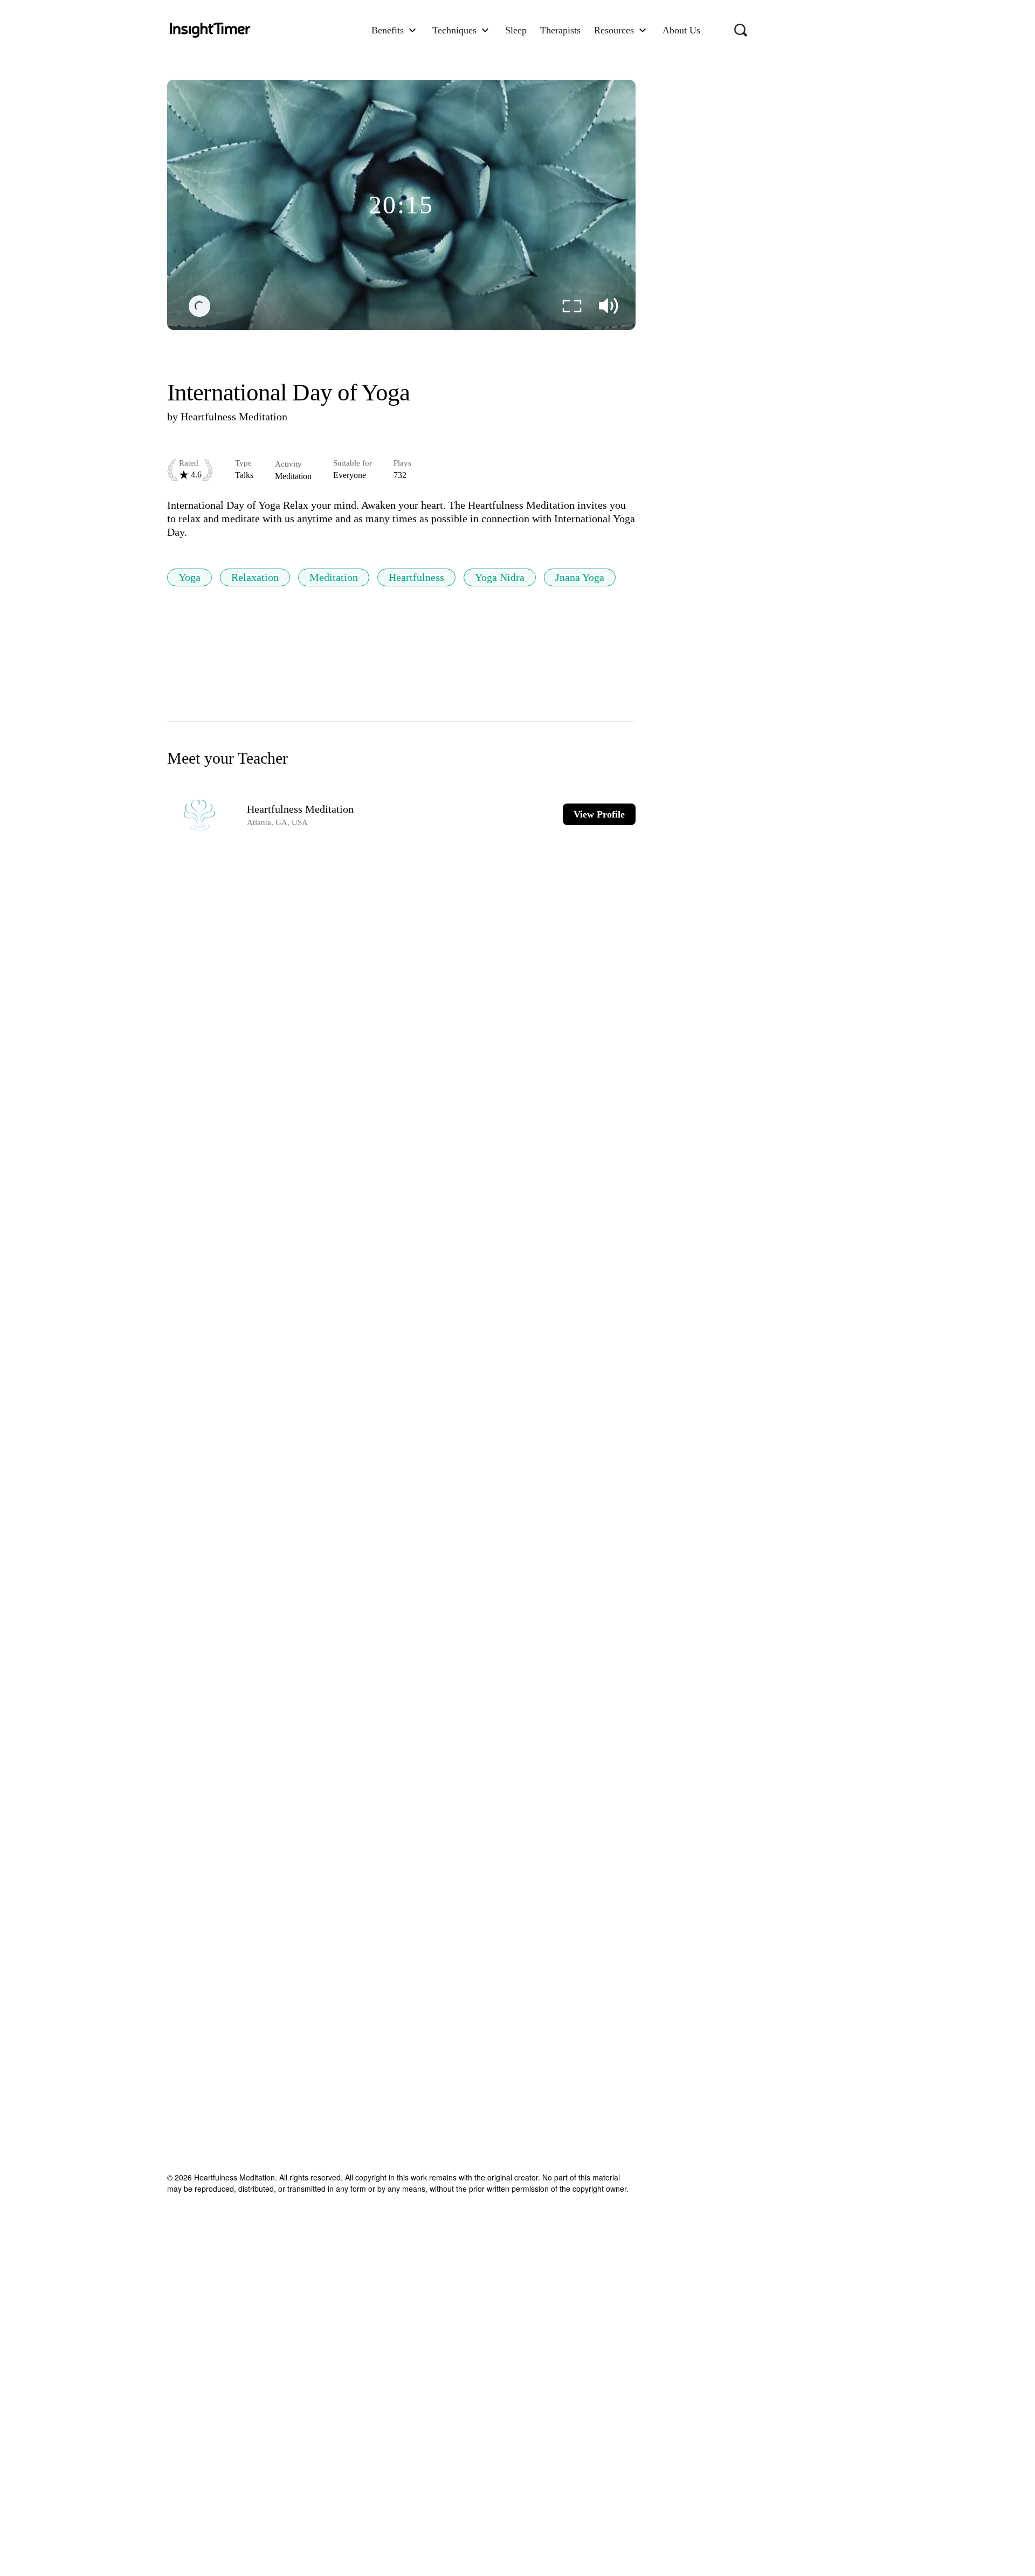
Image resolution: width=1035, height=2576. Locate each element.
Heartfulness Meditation (234, 417)
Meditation (334, 577)
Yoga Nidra (500, 577)
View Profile (599, 814)
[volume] (609, 306)
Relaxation (255, 577)
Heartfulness (416, 577)
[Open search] (741, 30)
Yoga (189, 577)
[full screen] (572, 306)
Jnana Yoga (580, 577)
